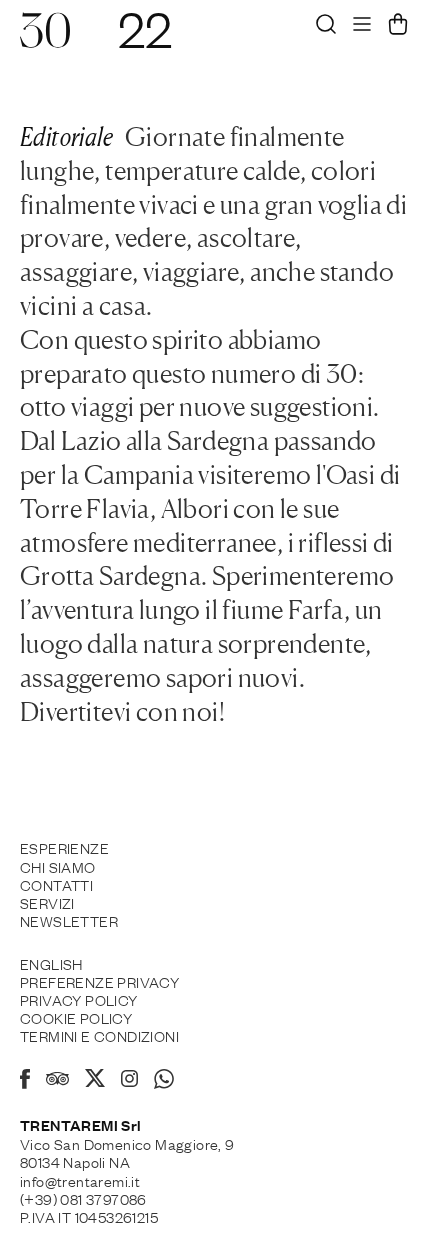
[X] (95, 1081)
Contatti (56, 884)
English (51, 963)
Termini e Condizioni (99, 1035)
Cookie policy (76, 1017)
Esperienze (64, 847)
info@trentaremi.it (80, 1180)
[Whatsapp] (164, 1082)
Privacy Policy (79, 999)
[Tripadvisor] (57, 1081)
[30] (45, 40)
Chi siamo (58, 866)
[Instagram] (129, 1080)
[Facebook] (25, 1082)
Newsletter (69, 920)
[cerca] (326, 29)
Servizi (47, 902)
